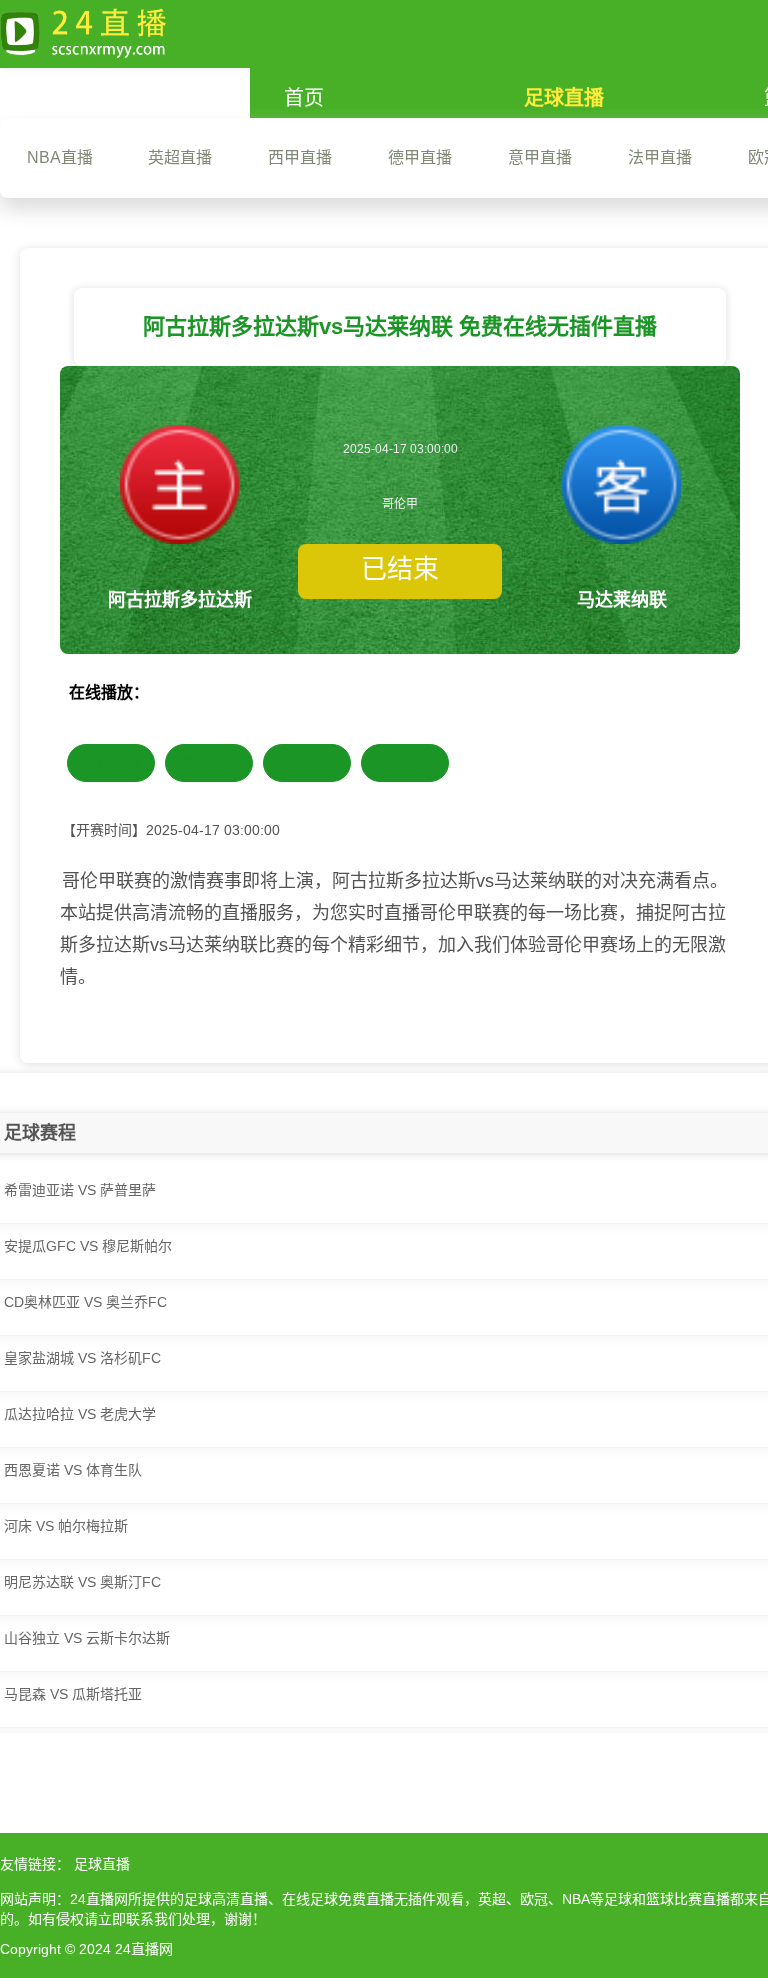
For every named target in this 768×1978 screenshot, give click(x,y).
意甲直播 (540, 157)
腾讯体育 (405, 763)
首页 (304, 98)
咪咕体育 (209, 763)
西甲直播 (300, 157)
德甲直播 (420, 157)
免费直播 (307, 763)
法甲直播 (660, 157)
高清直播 (111, 763)
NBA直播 (60, 157)
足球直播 (564, 98)
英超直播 (180, 157)
